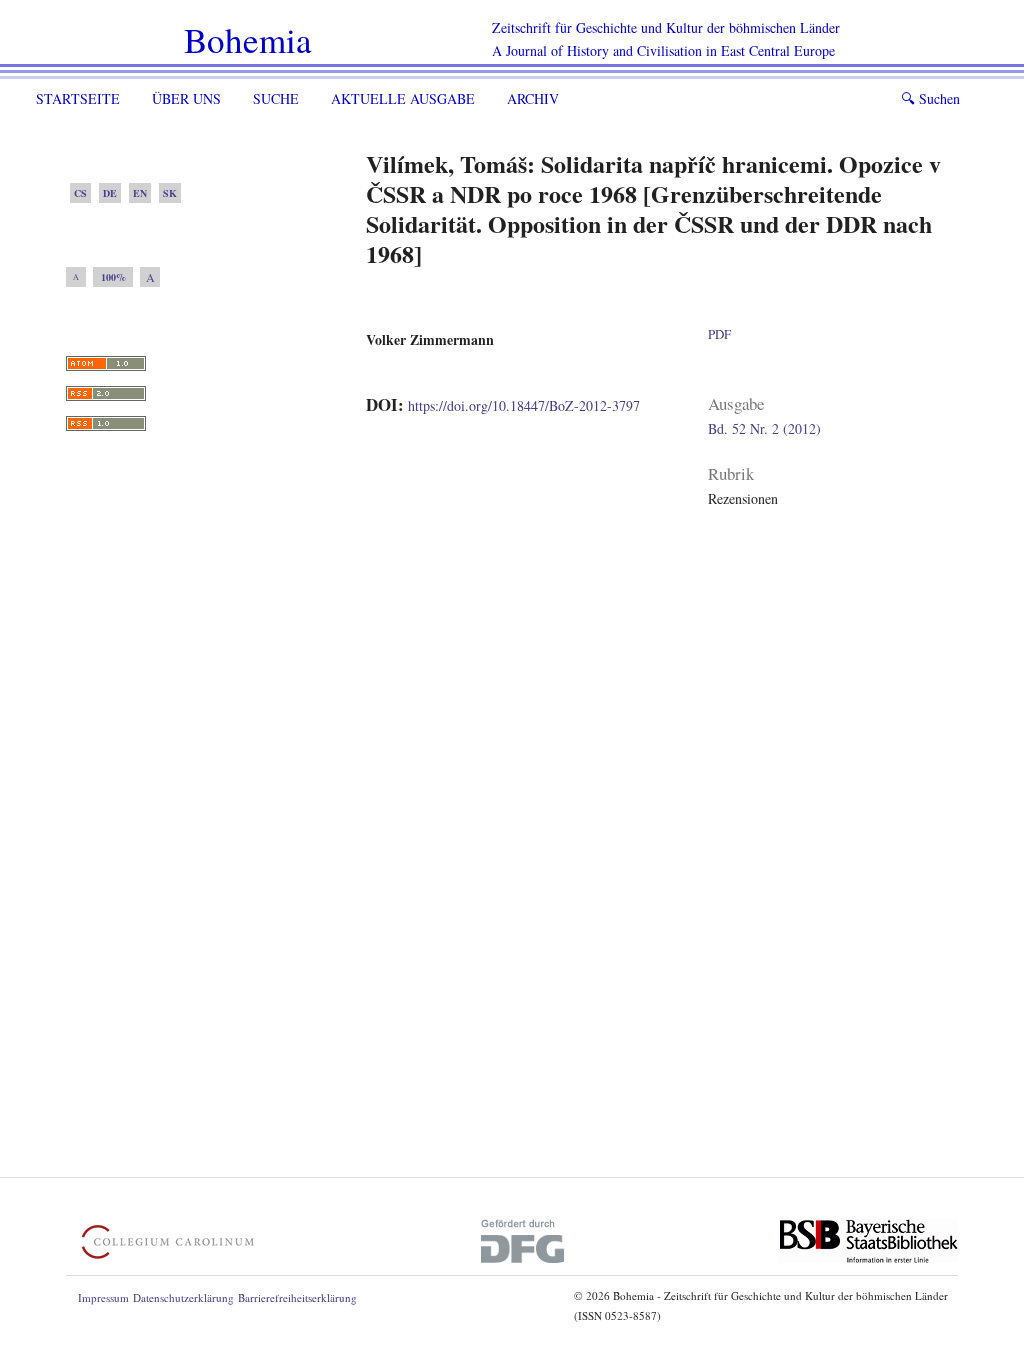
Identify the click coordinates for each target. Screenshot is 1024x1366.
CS (80, 193)
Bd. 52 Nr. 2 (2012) (764, 428)
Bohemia (248, 39)
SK (170, 193)
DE (110, 193)
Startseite (78, 98)
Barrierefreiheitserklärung (297, 1297)
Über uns (186, 98)
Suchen (930, 98)
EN (140, 193)
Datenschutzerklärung (183, 1297)
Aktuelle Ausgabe (403, 98)
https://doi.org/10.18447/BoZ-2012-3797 (524, 405)
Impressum (103, 1297)
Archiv (533, 98)
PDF (719, 334)
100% (113, 277)
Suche (276, 98)
